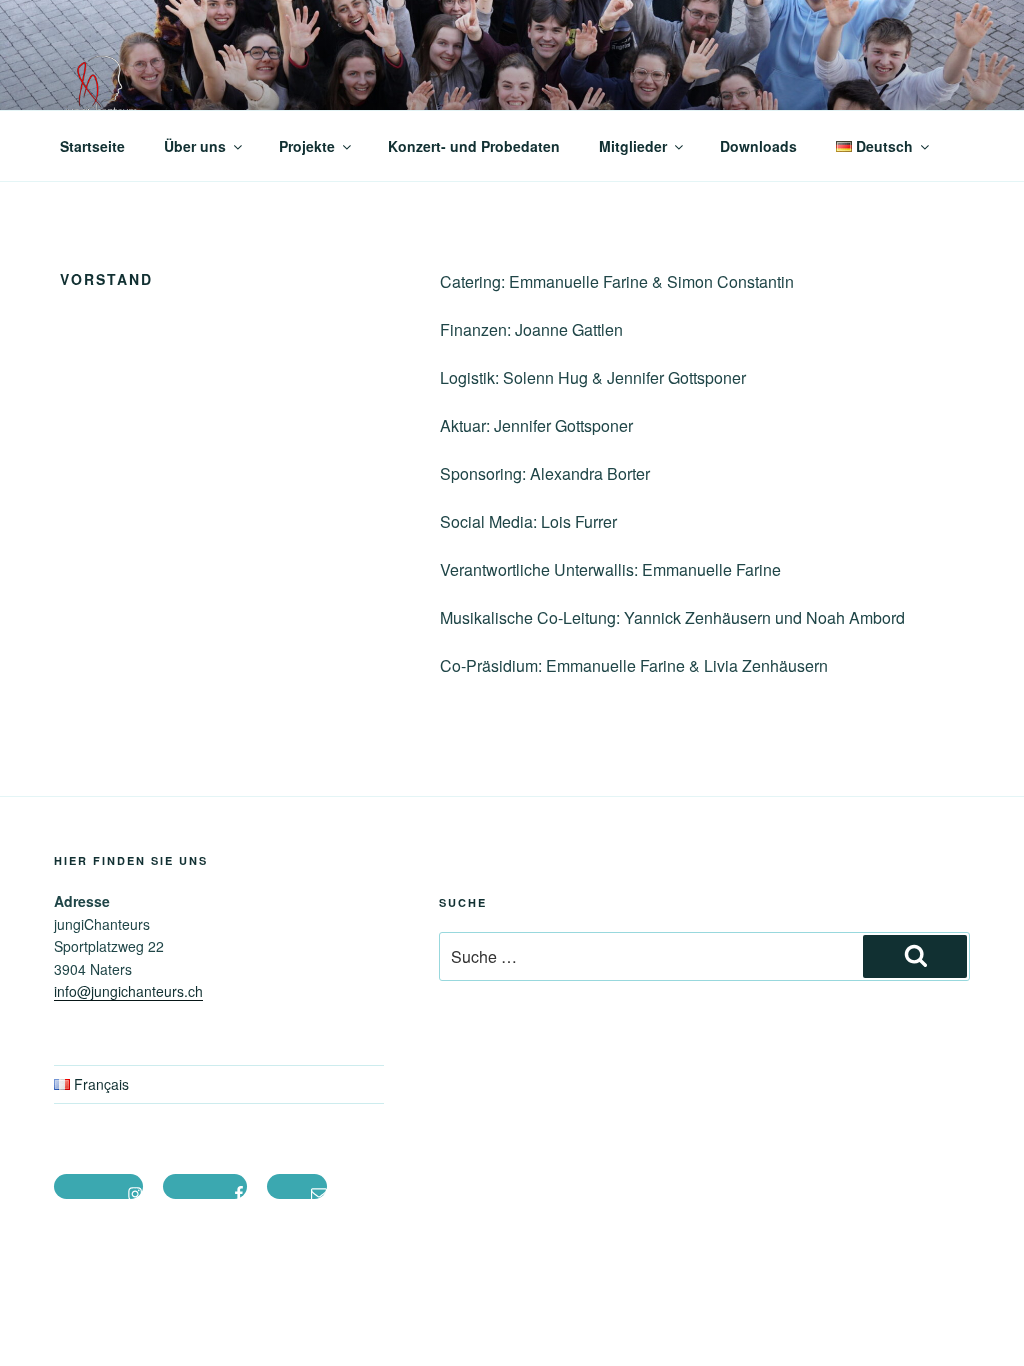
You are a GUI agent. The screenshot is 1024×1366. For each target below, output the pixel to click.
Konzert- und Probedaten (474, 146)
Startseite (92, 146)
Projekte (307, 146)
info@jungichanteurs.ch (128, 991)
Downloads (758, 146)
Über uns (195, 146)
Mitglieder (633, 146)
